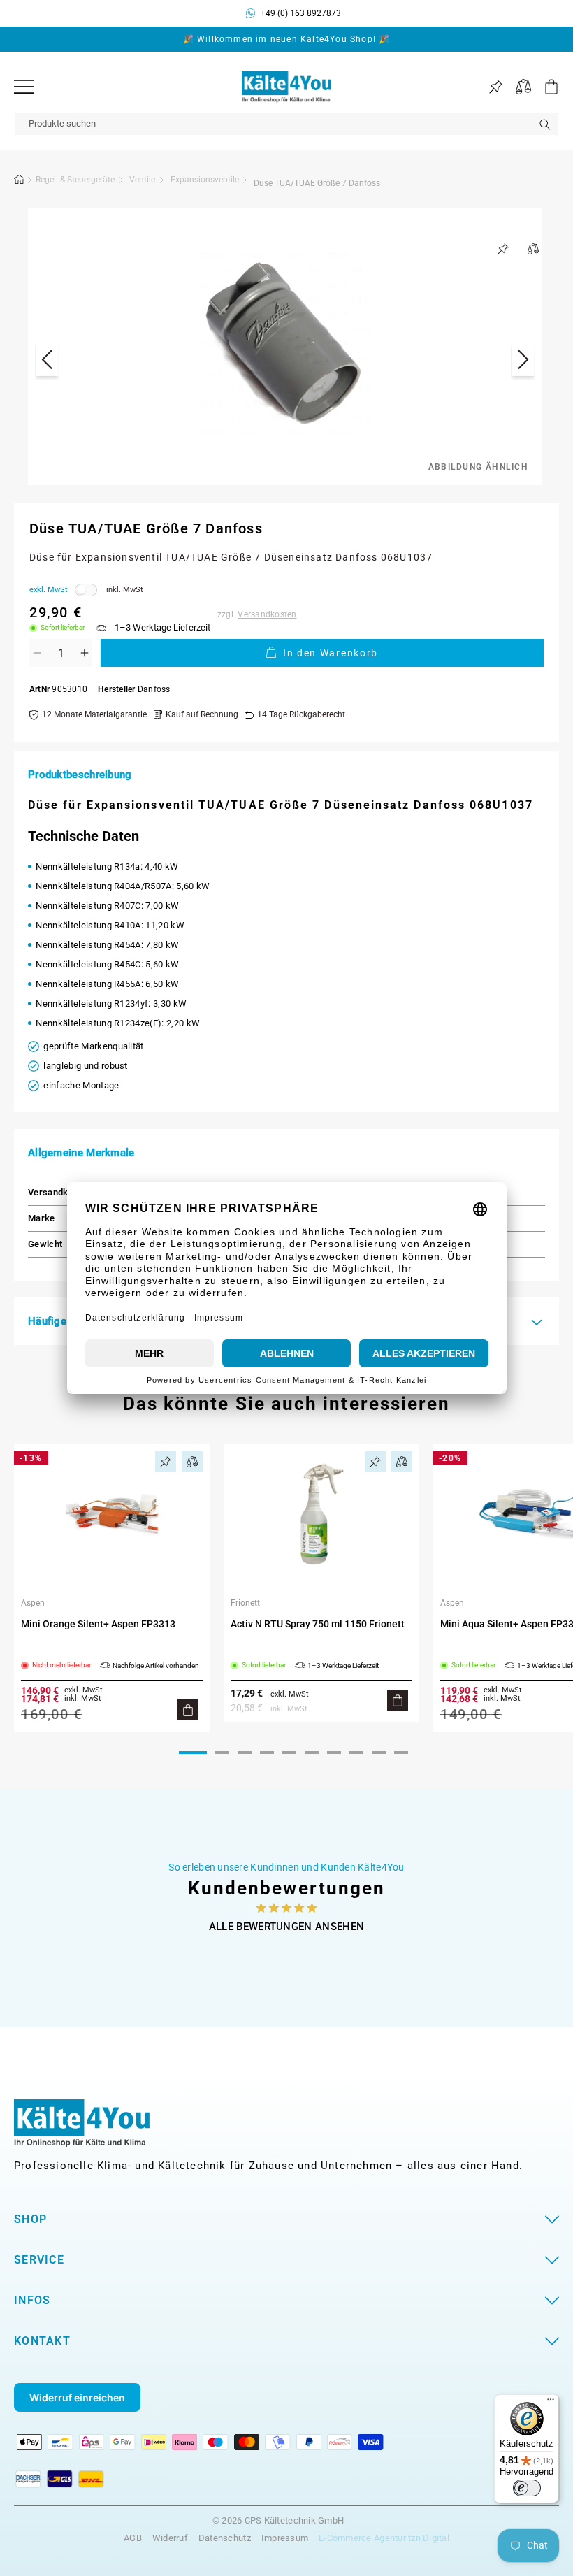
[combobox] (286, 124)
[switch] (527, 2488)
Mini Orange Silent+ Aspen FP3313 (98, 1624)
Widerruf (170, 2538)
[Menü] (24, 87)
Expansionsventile (205, 180)
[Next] (523, 362)
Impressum (285, 2538)
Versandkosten (267, 614)
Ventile (142, 180)
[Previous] (47, 362)
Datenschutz (225, 2538)
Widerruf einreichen (77, 2397)
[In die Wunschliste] (503, 249)
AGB (133, 2538)
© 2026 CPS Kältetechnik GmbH (278, 2521)
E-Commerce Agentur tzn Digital (384, 2538)
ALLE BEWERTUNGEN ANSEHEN (287, 1927)
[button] (545, 87)
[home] (20, 182)
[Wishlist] (496, 87)
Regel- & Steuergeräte (75, 180)
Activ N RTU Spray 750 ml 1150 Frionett (318, 1624)
